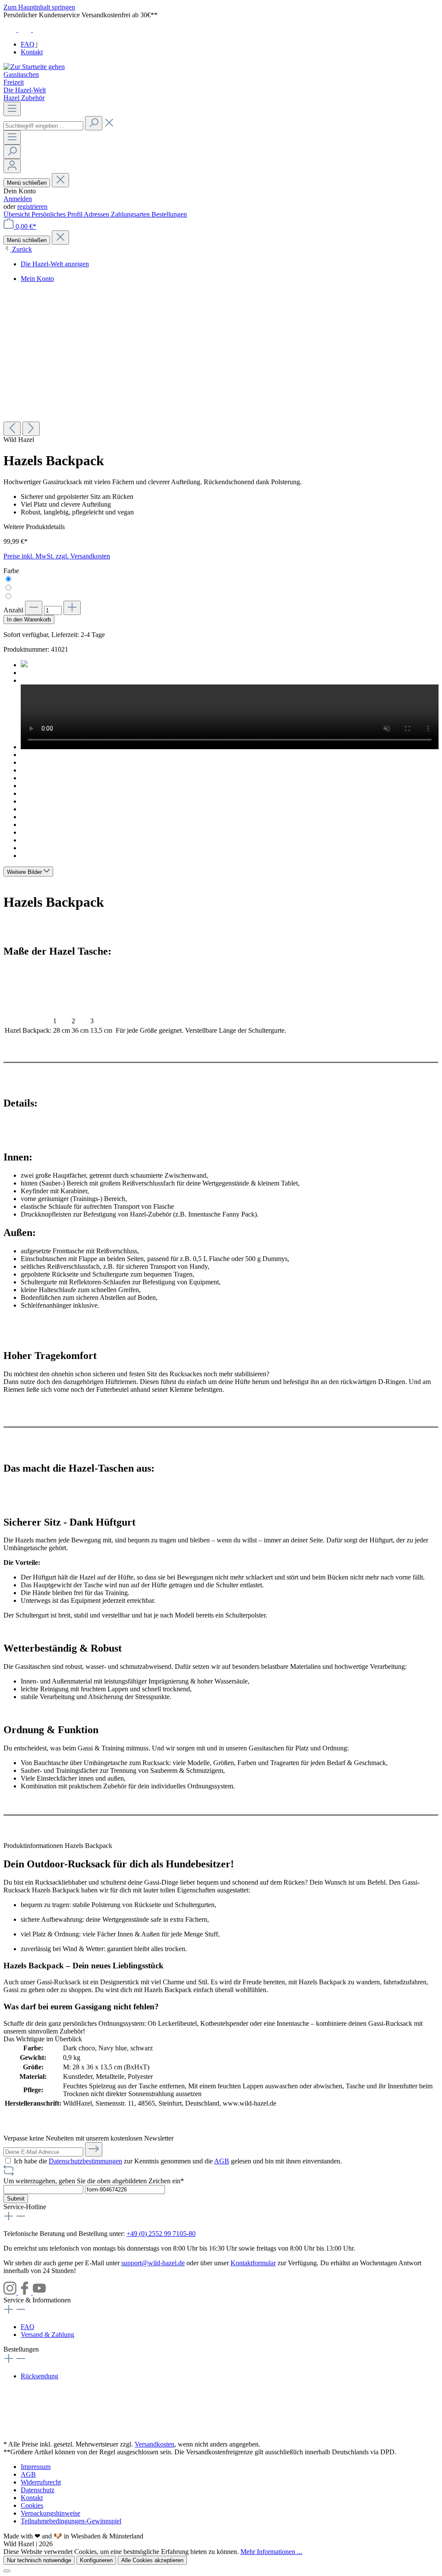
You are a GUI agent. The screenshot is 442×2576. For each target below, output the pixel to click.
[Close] (7, 2571)
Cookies (32, 2505)
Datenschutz (38, 2490)
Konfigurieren (96, 2560)
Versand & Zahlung (47, 2335)
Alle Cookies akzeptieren (152, 2560)
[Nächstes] (31, 429)
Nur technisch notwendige (39, 2560)
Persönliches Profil (58, 214)
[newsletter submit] (94, 2149)
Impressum (36, 2467)
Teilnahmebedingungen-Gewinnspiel (71, 2521)
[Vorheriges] (12, 429)
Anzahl (13, 610)
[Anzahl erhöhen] (72, 608)
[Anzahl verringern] (34, 608)
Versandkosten (155, 2444)
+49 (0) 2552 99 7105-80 (161, 2234)
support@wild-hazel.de (153, 2263)
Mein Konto (37, 279)
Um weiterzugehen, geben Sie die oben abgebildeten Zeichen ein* (94, 2181)
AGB (222, 2161)
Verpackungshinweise (51, 2513)
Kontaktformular (253, 2263)
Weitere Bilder (25, 872)
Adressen (97, 214)
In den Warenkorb (29, 620)
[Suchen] (94, 123)
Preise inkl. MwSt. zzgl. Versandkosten (57, 556)
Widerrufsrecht (41, 2482)
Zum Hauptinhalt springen (39, 7)
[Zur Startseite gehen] (34, 67)
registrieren (32, 207)
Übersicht (17, 214)
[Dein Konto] (12, 166)
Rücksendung (39, 2376)
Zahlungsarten (131, 214)
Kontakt (32, 52)
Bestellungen (169, 214)
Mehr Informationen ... (271, 2552)
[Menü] (12, 109)
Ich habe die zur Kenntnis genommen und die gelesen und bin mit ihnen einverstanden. (178, 2161)
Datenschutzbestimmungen (85, 2161)
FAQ (28, 44)
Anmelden (18, 199)
